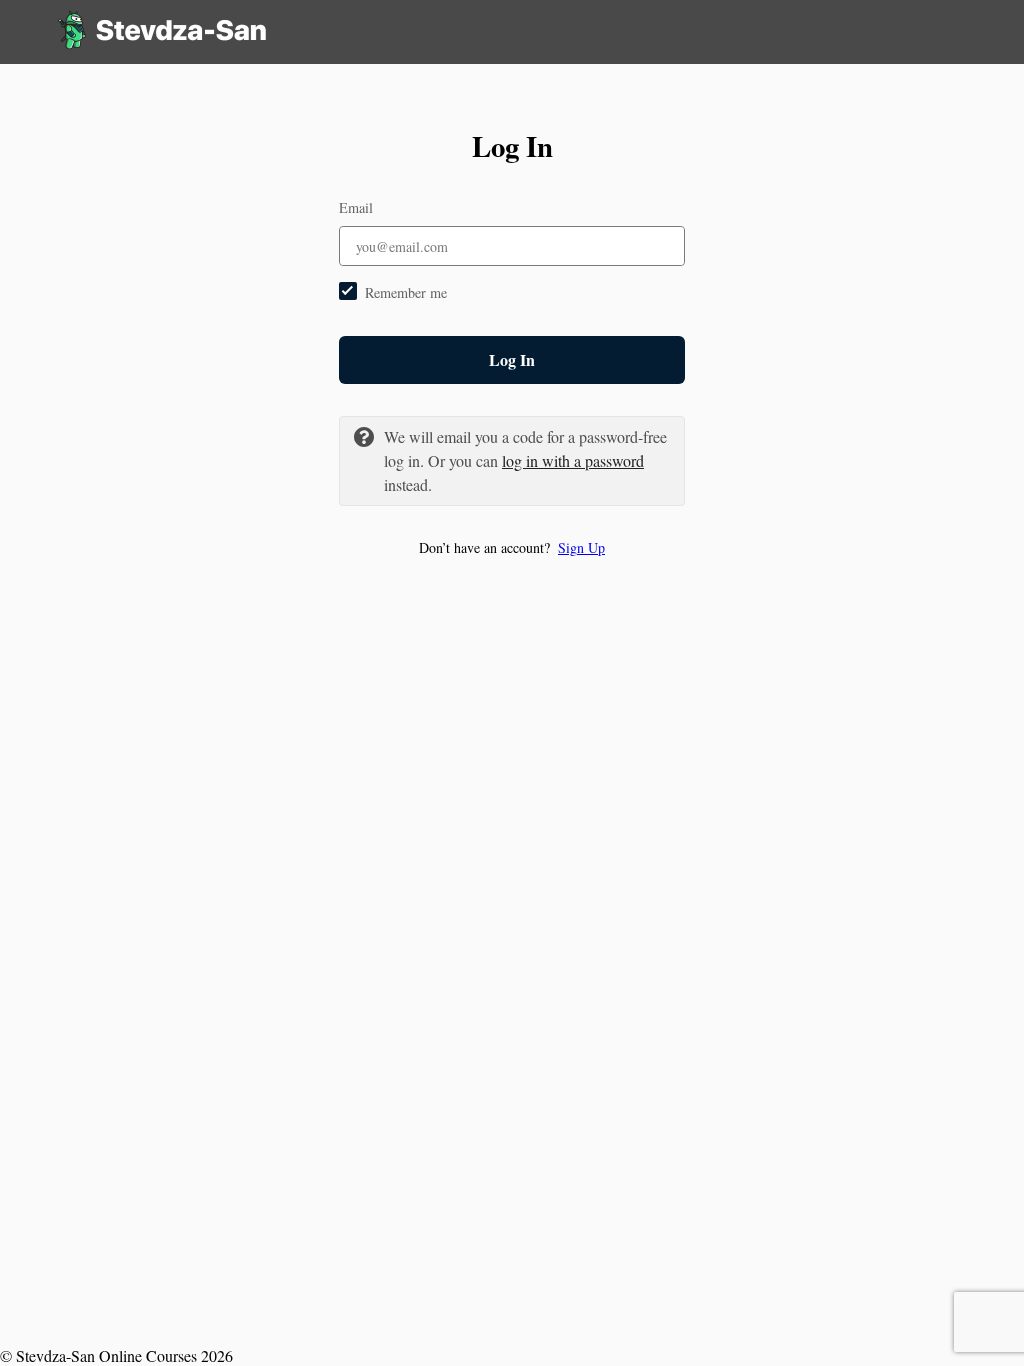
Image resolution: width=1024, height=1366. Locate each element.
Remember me (406, 292)
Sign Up (581, 547)
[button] (512, 547)
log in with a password (573, 460)
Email (356, 207)
